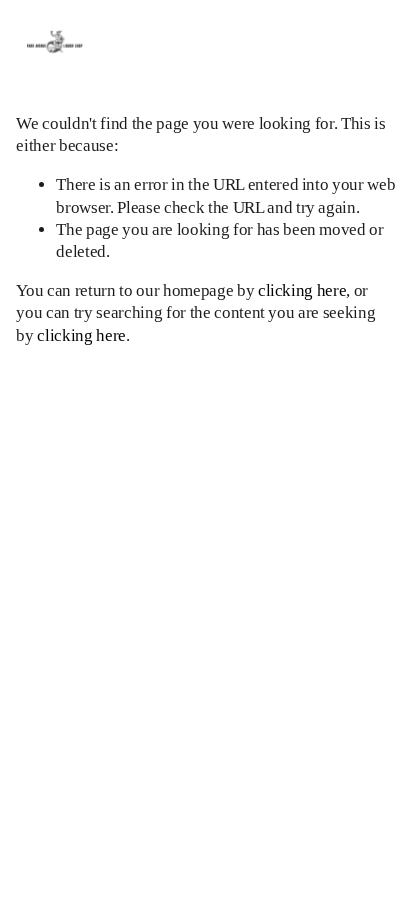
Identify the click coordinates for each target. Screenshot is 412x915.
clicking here (302, 290)
